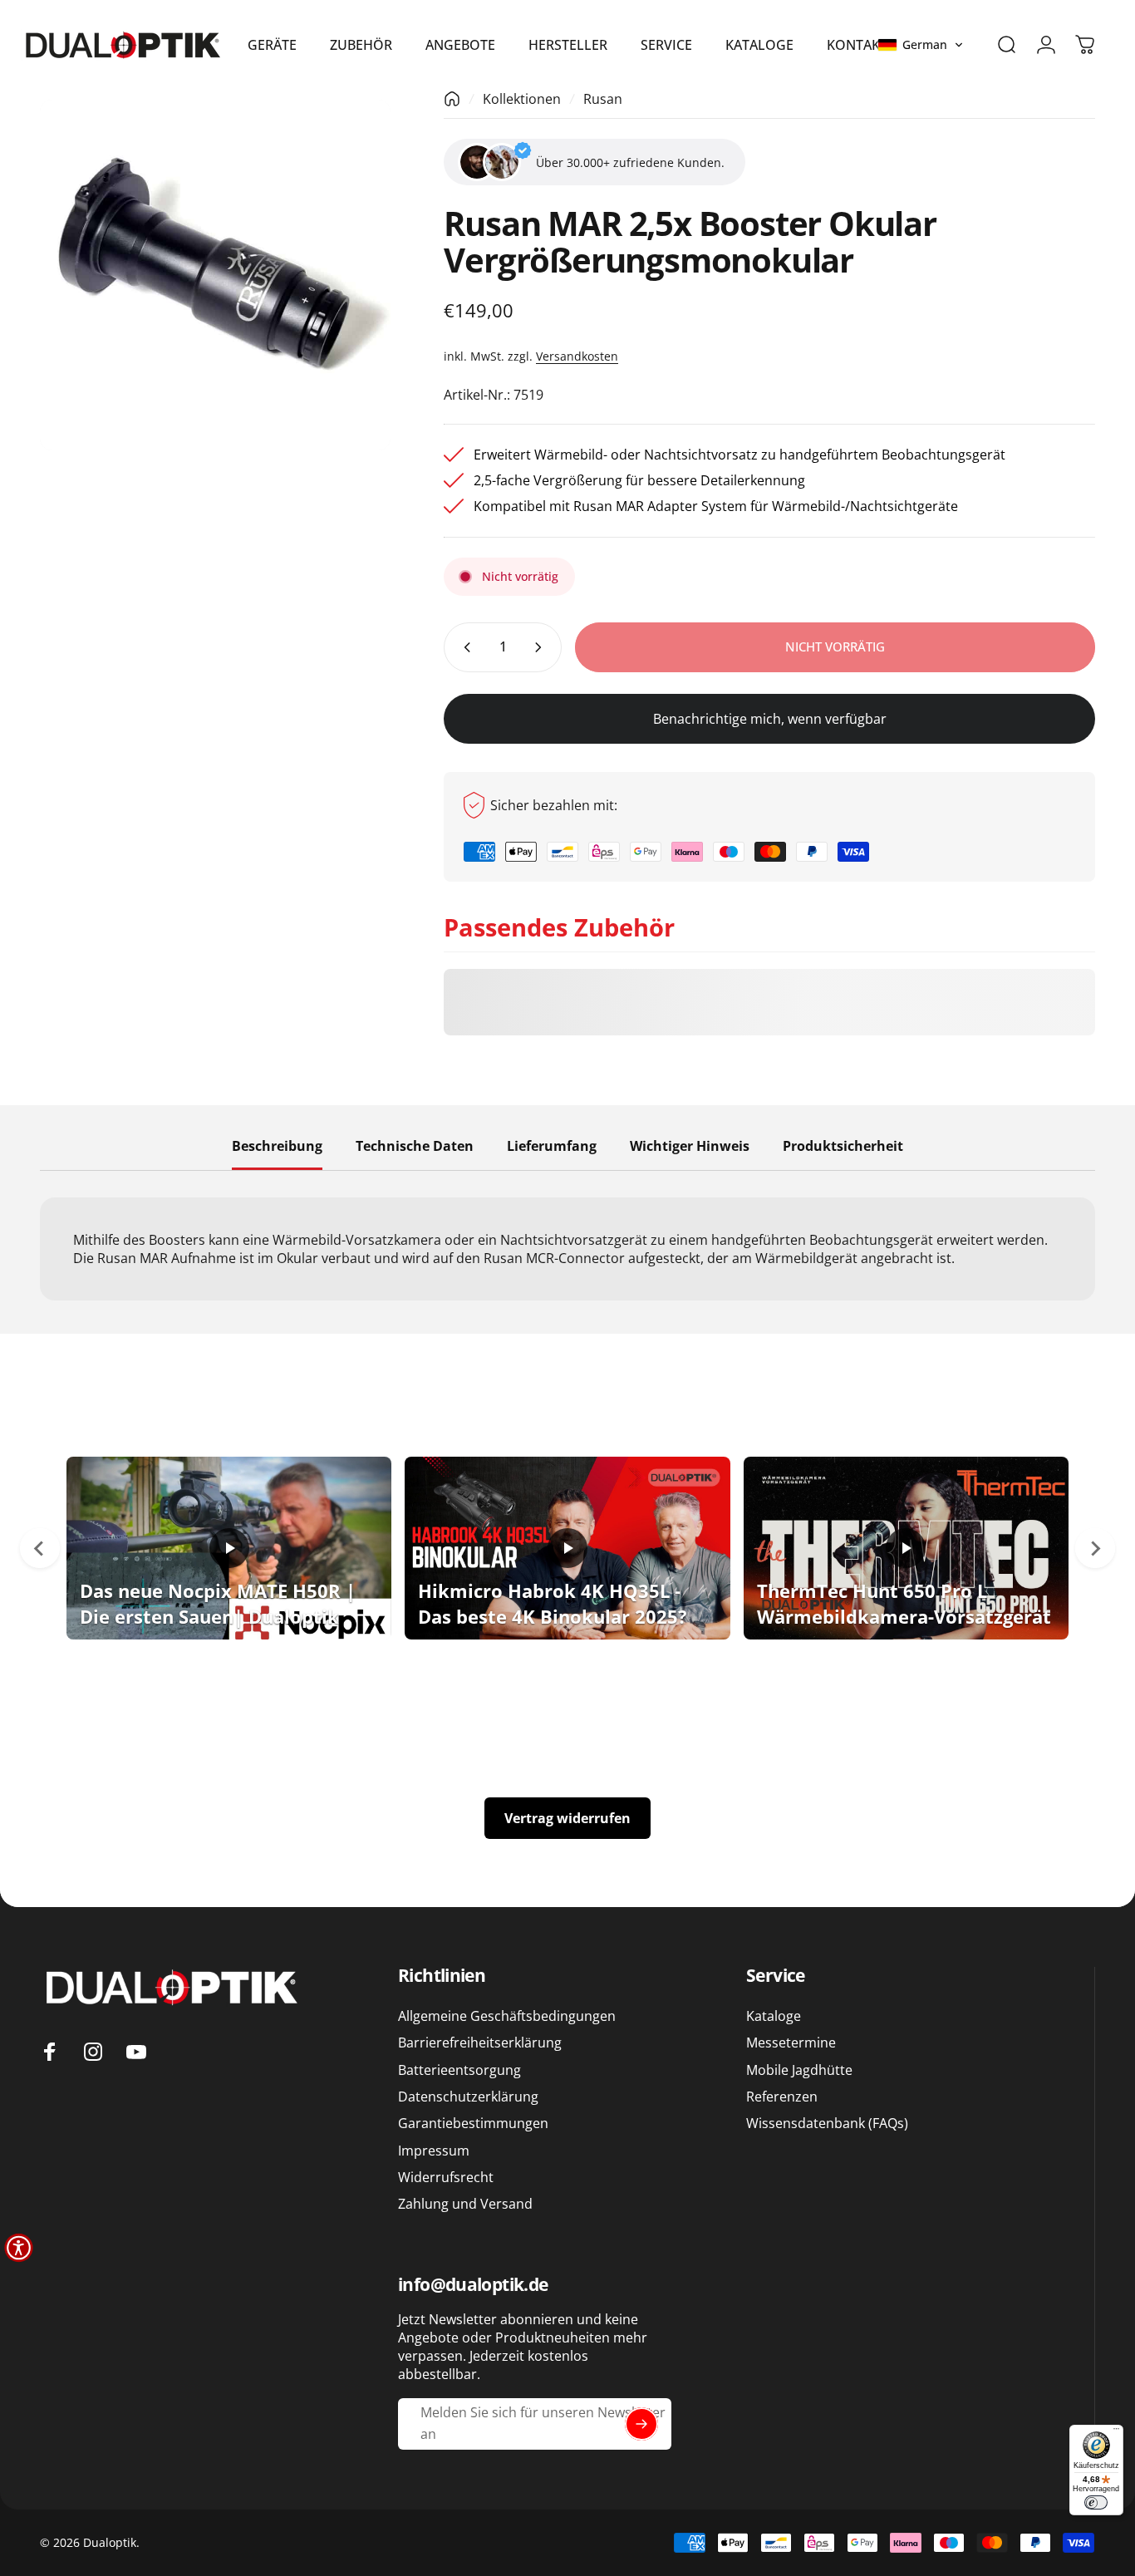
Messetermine (791, 2043)
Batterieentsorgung (459, 2070)
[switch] (1096, 2502)
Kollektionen (522, 99)
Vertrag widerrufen (567, 1818)
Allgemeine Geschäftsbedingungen (507, 2016)
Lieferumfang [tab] (552, 1147)
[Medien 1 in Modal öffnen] (215, 275)
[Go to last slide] (40, 1548)
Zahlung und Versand (465, 2204)
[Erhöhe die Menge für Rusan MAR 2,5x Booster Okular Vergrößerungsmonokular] (542, 647)
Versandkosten (577, 356)
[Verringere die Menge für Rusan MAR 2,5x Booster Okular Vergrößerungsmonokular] (464, 647)
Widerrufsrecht (446, 2177)
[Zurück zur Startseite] (452, 99)
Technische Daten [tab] (415, 1147)
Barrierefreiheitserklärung (480, 2043)
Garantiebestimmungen (473, 2123)
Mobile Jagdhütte (799, 2070)
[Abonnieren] (641, 2424)
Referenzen (782, 2097)
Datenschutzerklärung (468, 2097)
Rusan (603, 99)
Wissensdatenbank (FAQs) (827, 2123)
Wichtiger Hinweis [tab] (690, 1147)
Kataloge (774, 2016)
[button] (921, 45)
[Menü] (1116, 2432)
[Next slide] (1095, 1548)
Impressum (434, 2151)
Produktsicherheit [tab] (843, 1147)
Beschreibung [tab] (277, 1147)
